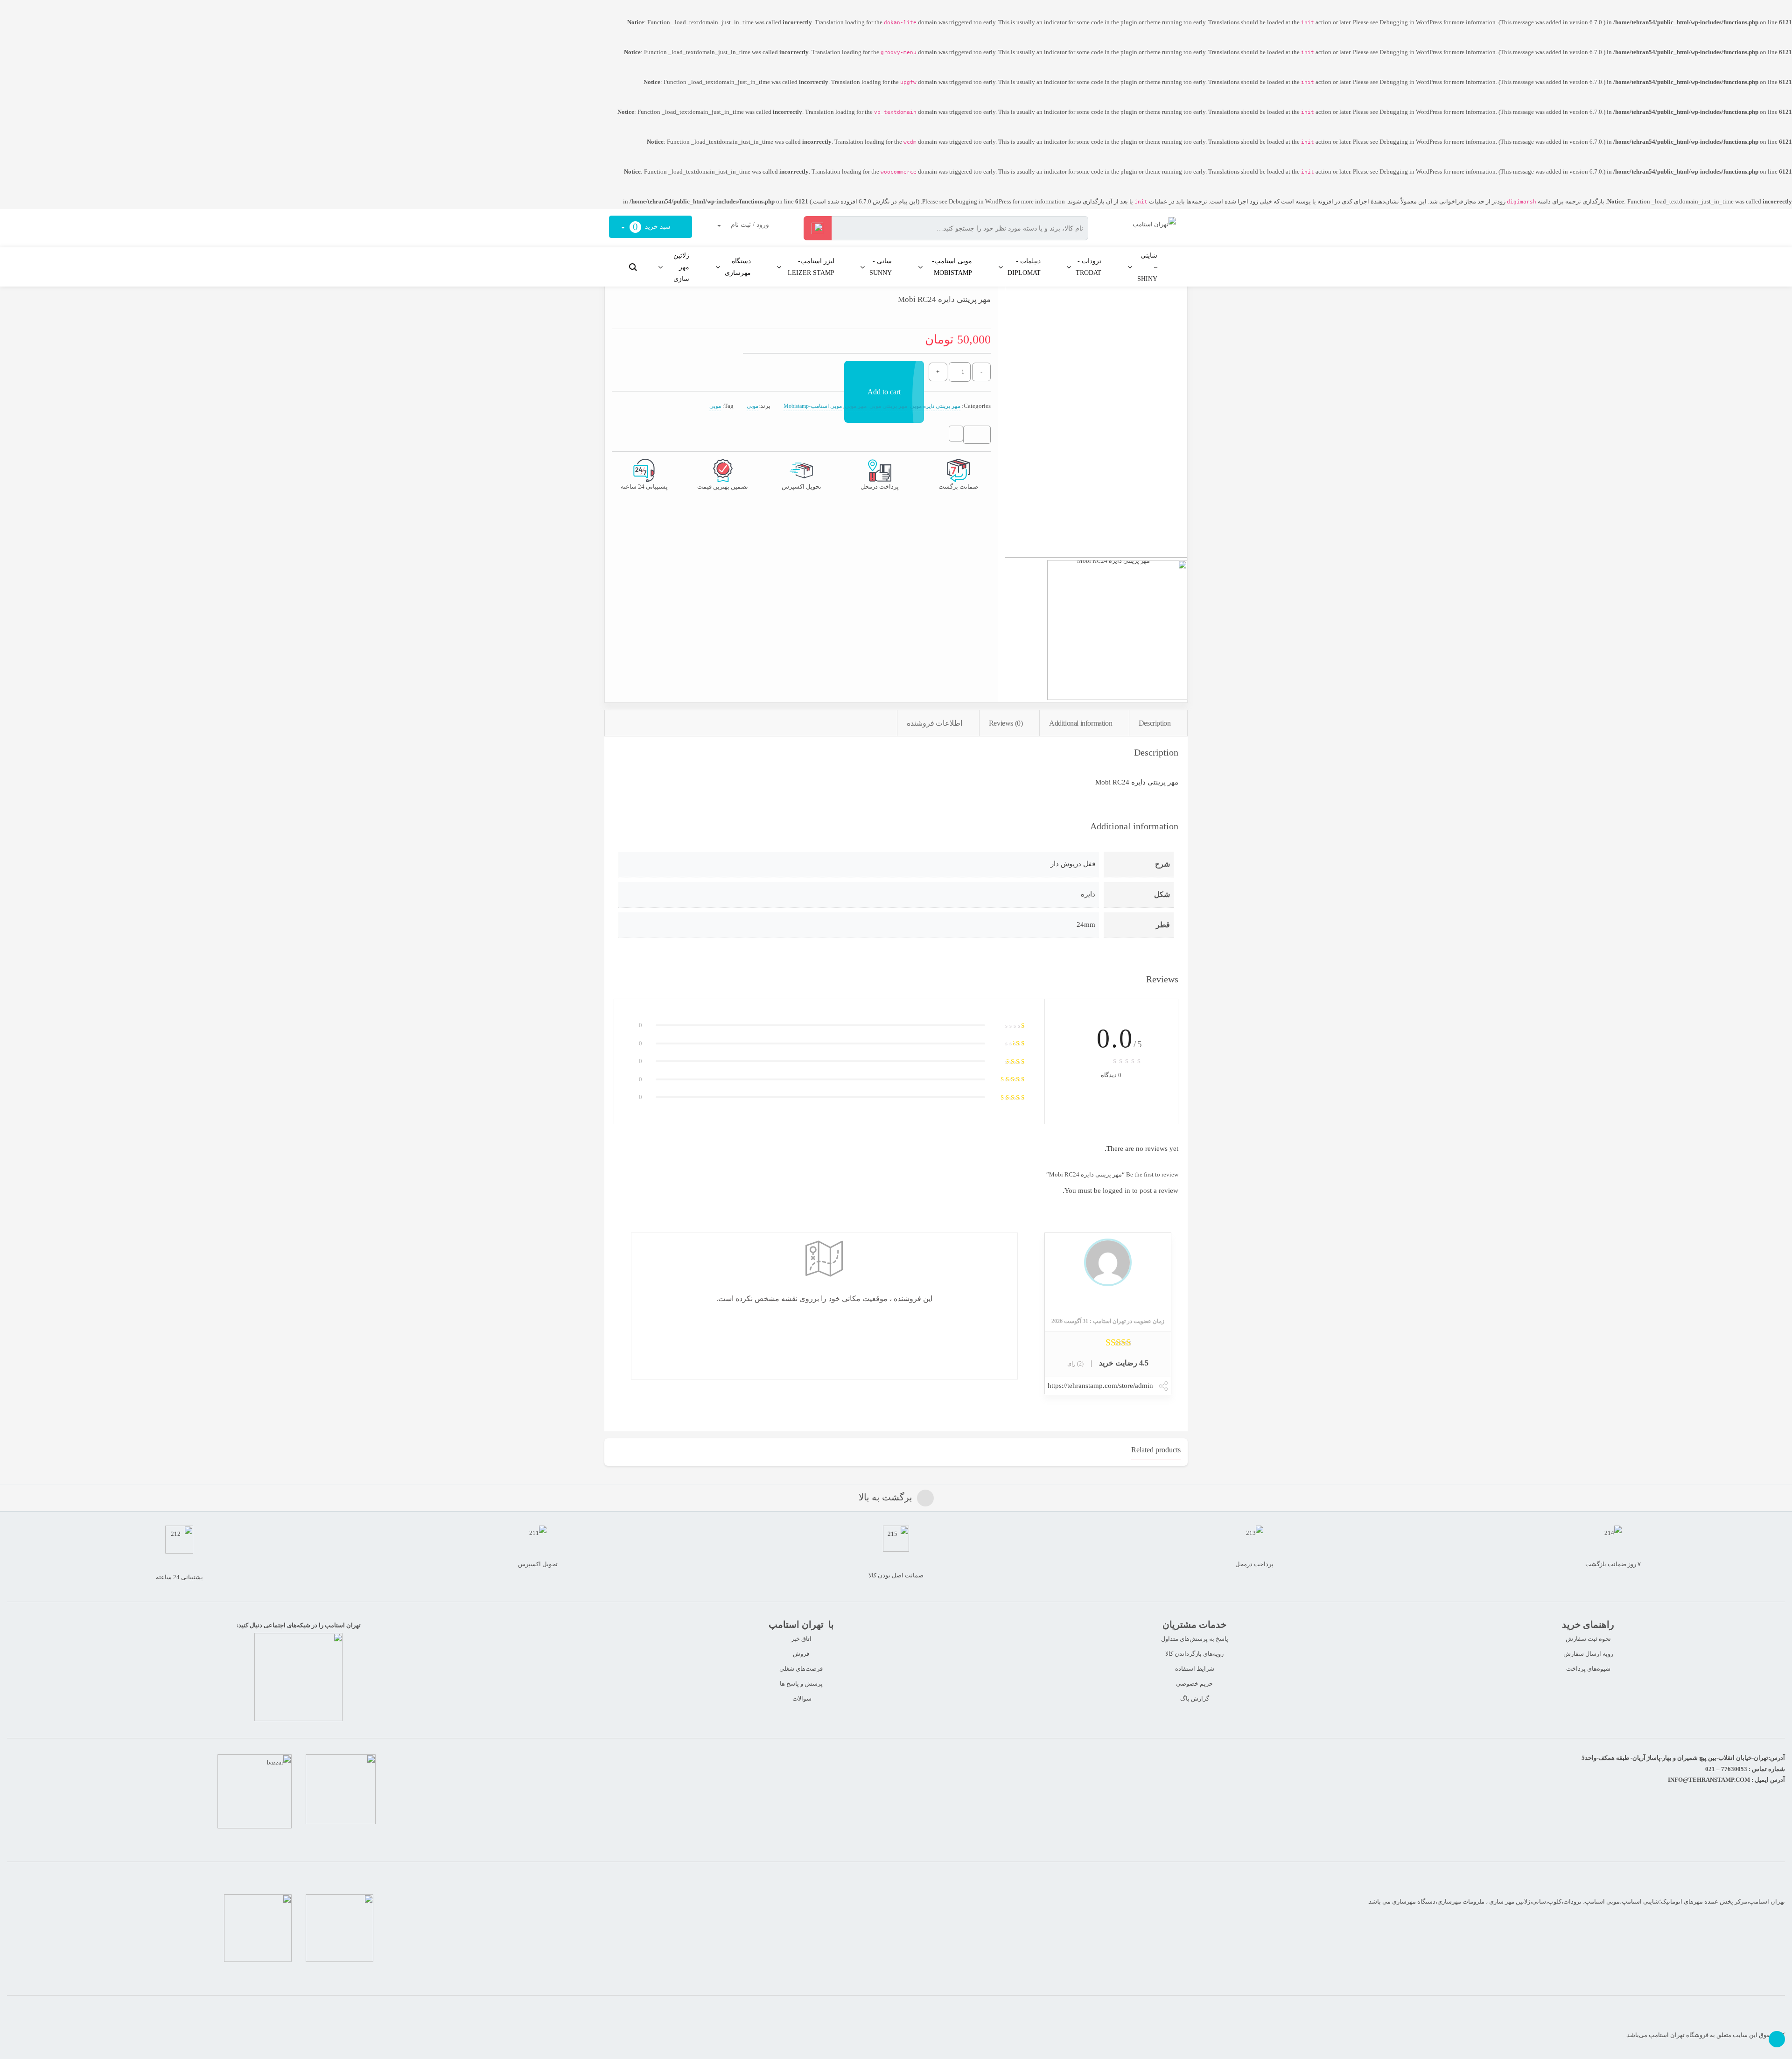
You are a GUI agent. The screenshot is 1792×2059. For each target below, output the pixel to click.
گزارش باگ (1195, 1698)
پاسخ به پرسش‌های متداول (1195, 1639)
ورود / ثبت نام (749, 225)
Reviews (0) (1006, 723)
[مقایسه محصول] (956, 437)
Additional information (1081, 723)
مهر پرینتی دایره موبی (935, 406)
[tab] (1158, 723)
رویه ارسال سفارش (1588, 1654)
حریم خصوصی (1194, 1684)
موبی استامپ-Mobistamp (813, 406)
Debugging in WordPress (1411, 22)
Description (1155, 723)
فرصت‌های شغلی (801, 1669)
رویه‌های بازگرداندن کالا (1194, 1654)
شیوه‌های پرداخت (1588, 1669)
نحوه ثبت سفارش (1588, 1639)
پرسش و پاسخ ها (801, 1684)
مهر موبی (856, 406)
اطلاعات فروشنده (935, 723)
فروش (801, 1654)
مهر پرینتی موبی (888, 406)
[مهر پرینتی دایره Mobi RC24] (1096, 417)
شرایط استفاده (1195, 1669)
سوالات (801, 1698)
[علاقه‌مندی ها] (980, 435)
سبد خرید (653, 227)
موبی (752, 406)
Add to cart (884, 392)
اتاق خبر (801, 1639)
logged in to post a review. (1120, 1191)
